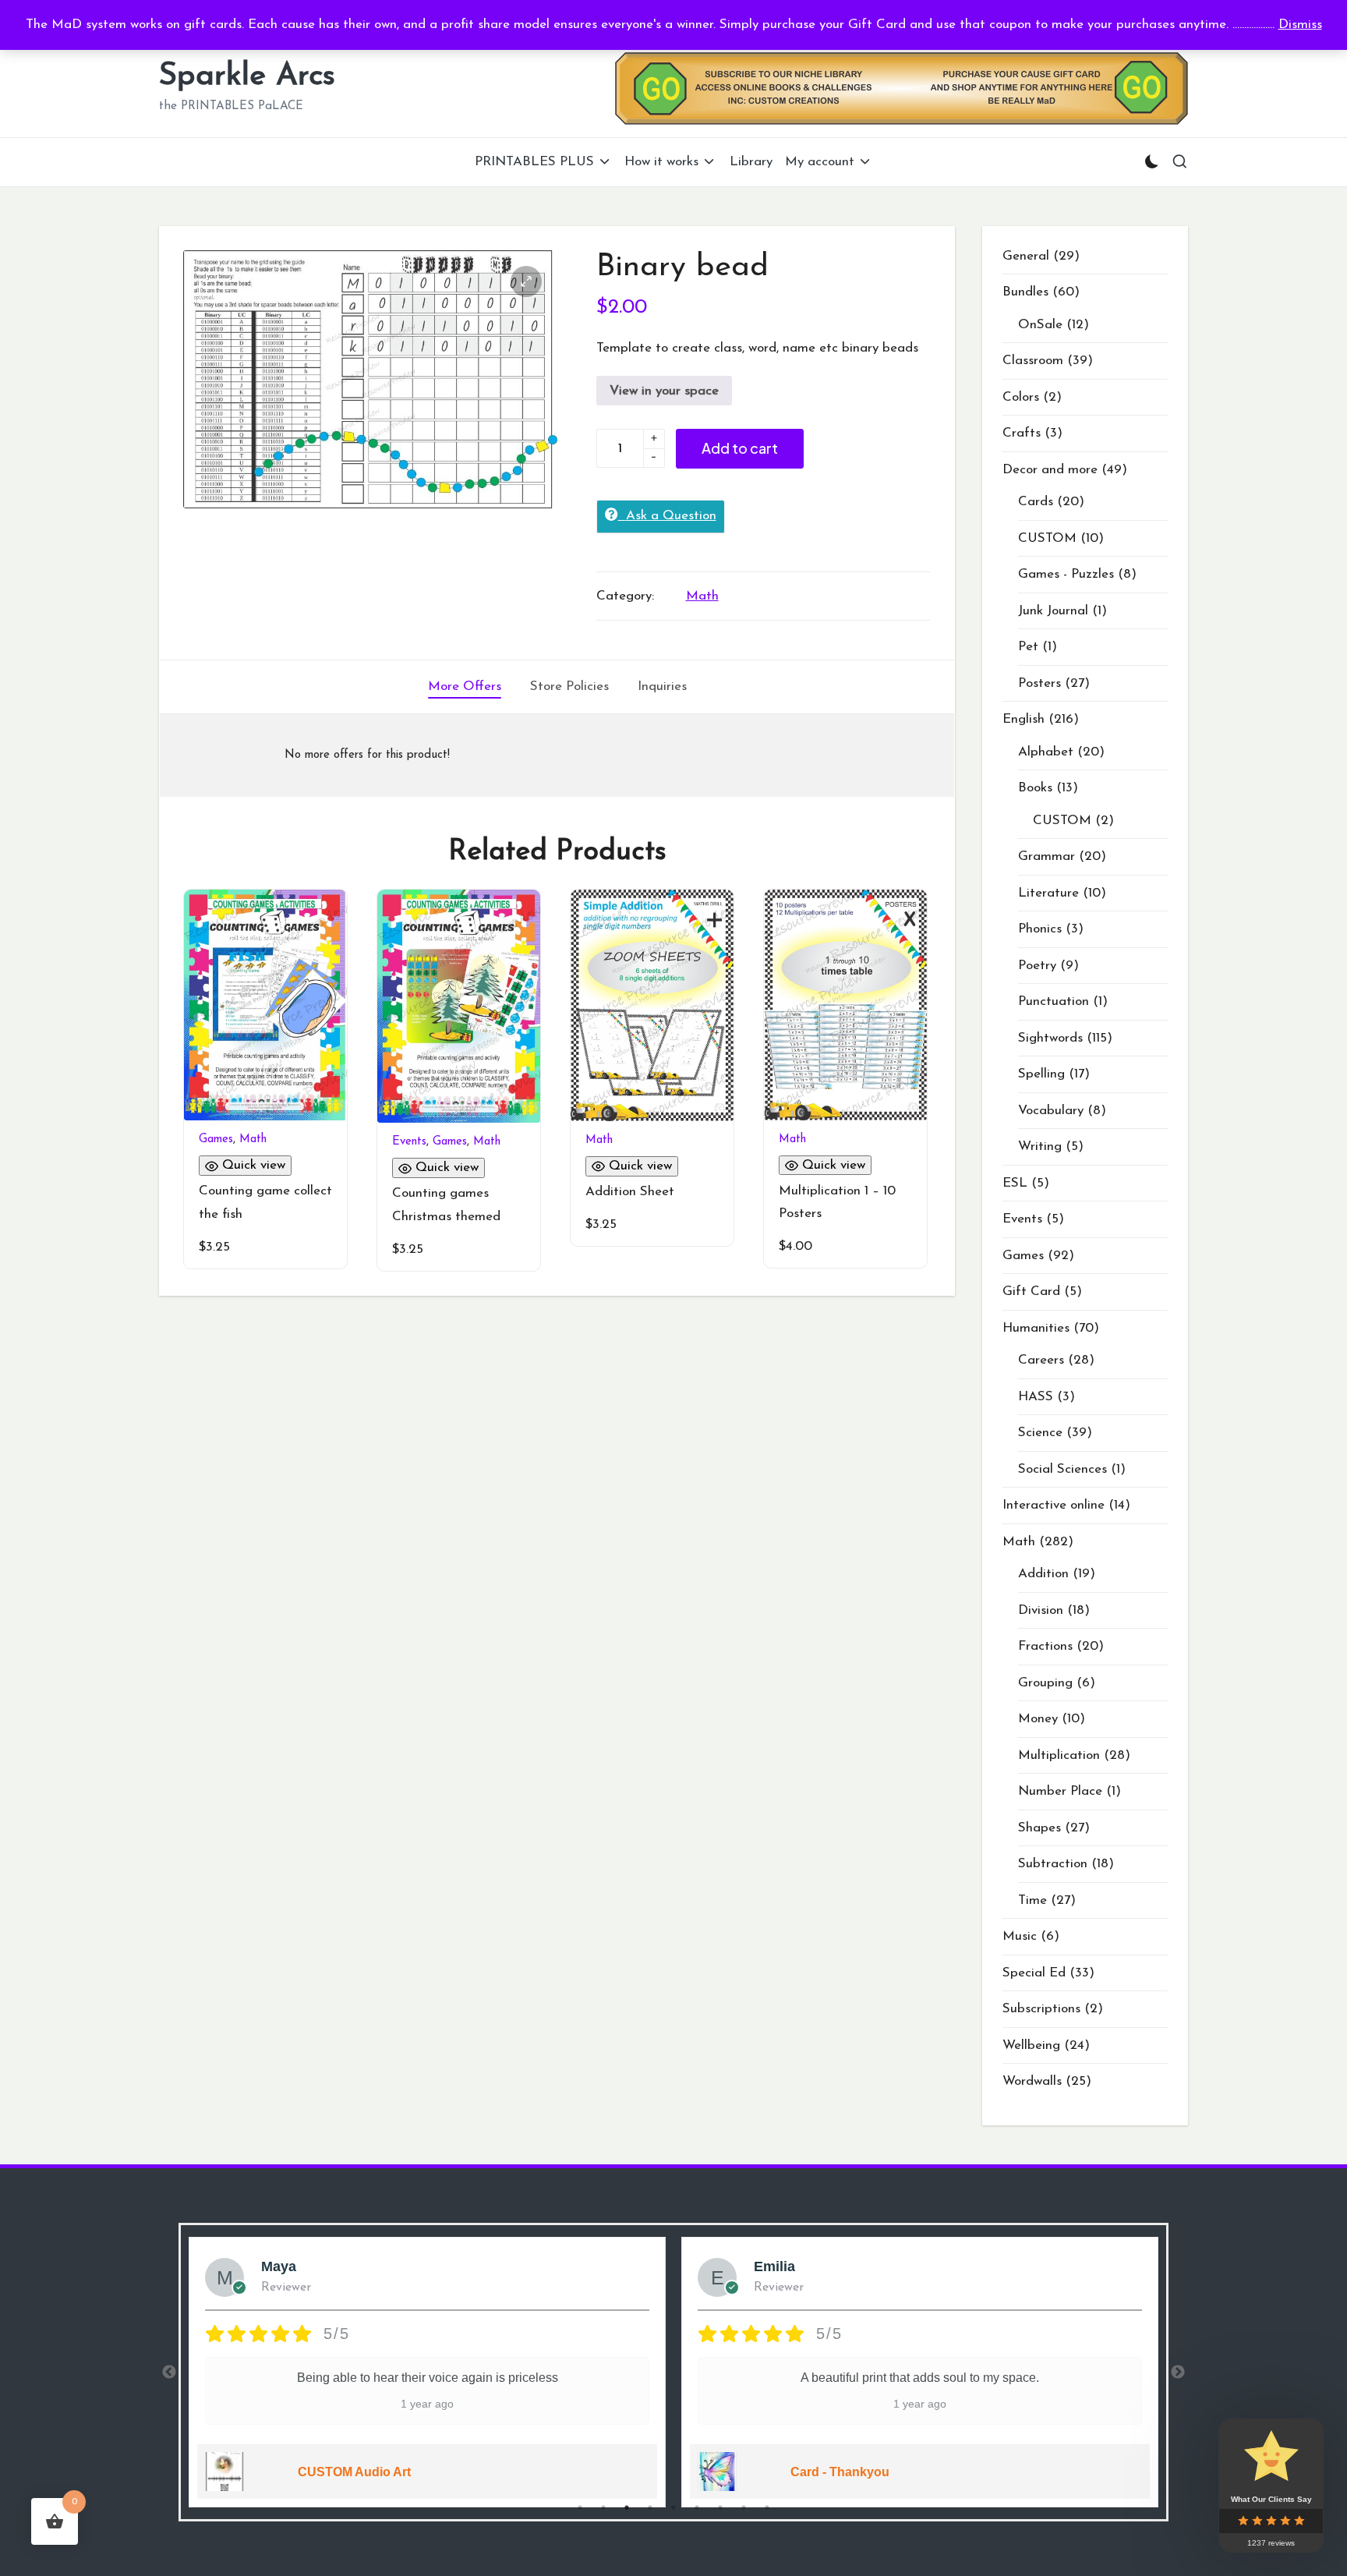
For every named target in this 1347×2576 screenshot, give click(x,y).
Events (409, 1142)
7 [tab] (720, 2507)
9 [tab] (767, 2507)
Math (702, 596)
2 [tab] (603, 2507)
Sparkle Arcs (247, 76)
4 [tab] (650, 2507)
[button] (526, 281)
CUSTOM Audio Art (354, 2472)
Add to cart (740, 448)
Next (1178, 2373)
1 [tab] (580, 2507)
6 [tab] (697, 2507)
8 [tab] (744, 2507)
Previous (169, 2373)
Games (216, 1139)
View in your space (664, 391)
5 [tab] (673, 2507)
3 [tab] (627, 2507)
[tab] (465, 687)
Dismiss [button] (1300, 25)
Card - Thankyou (840, 2472)
